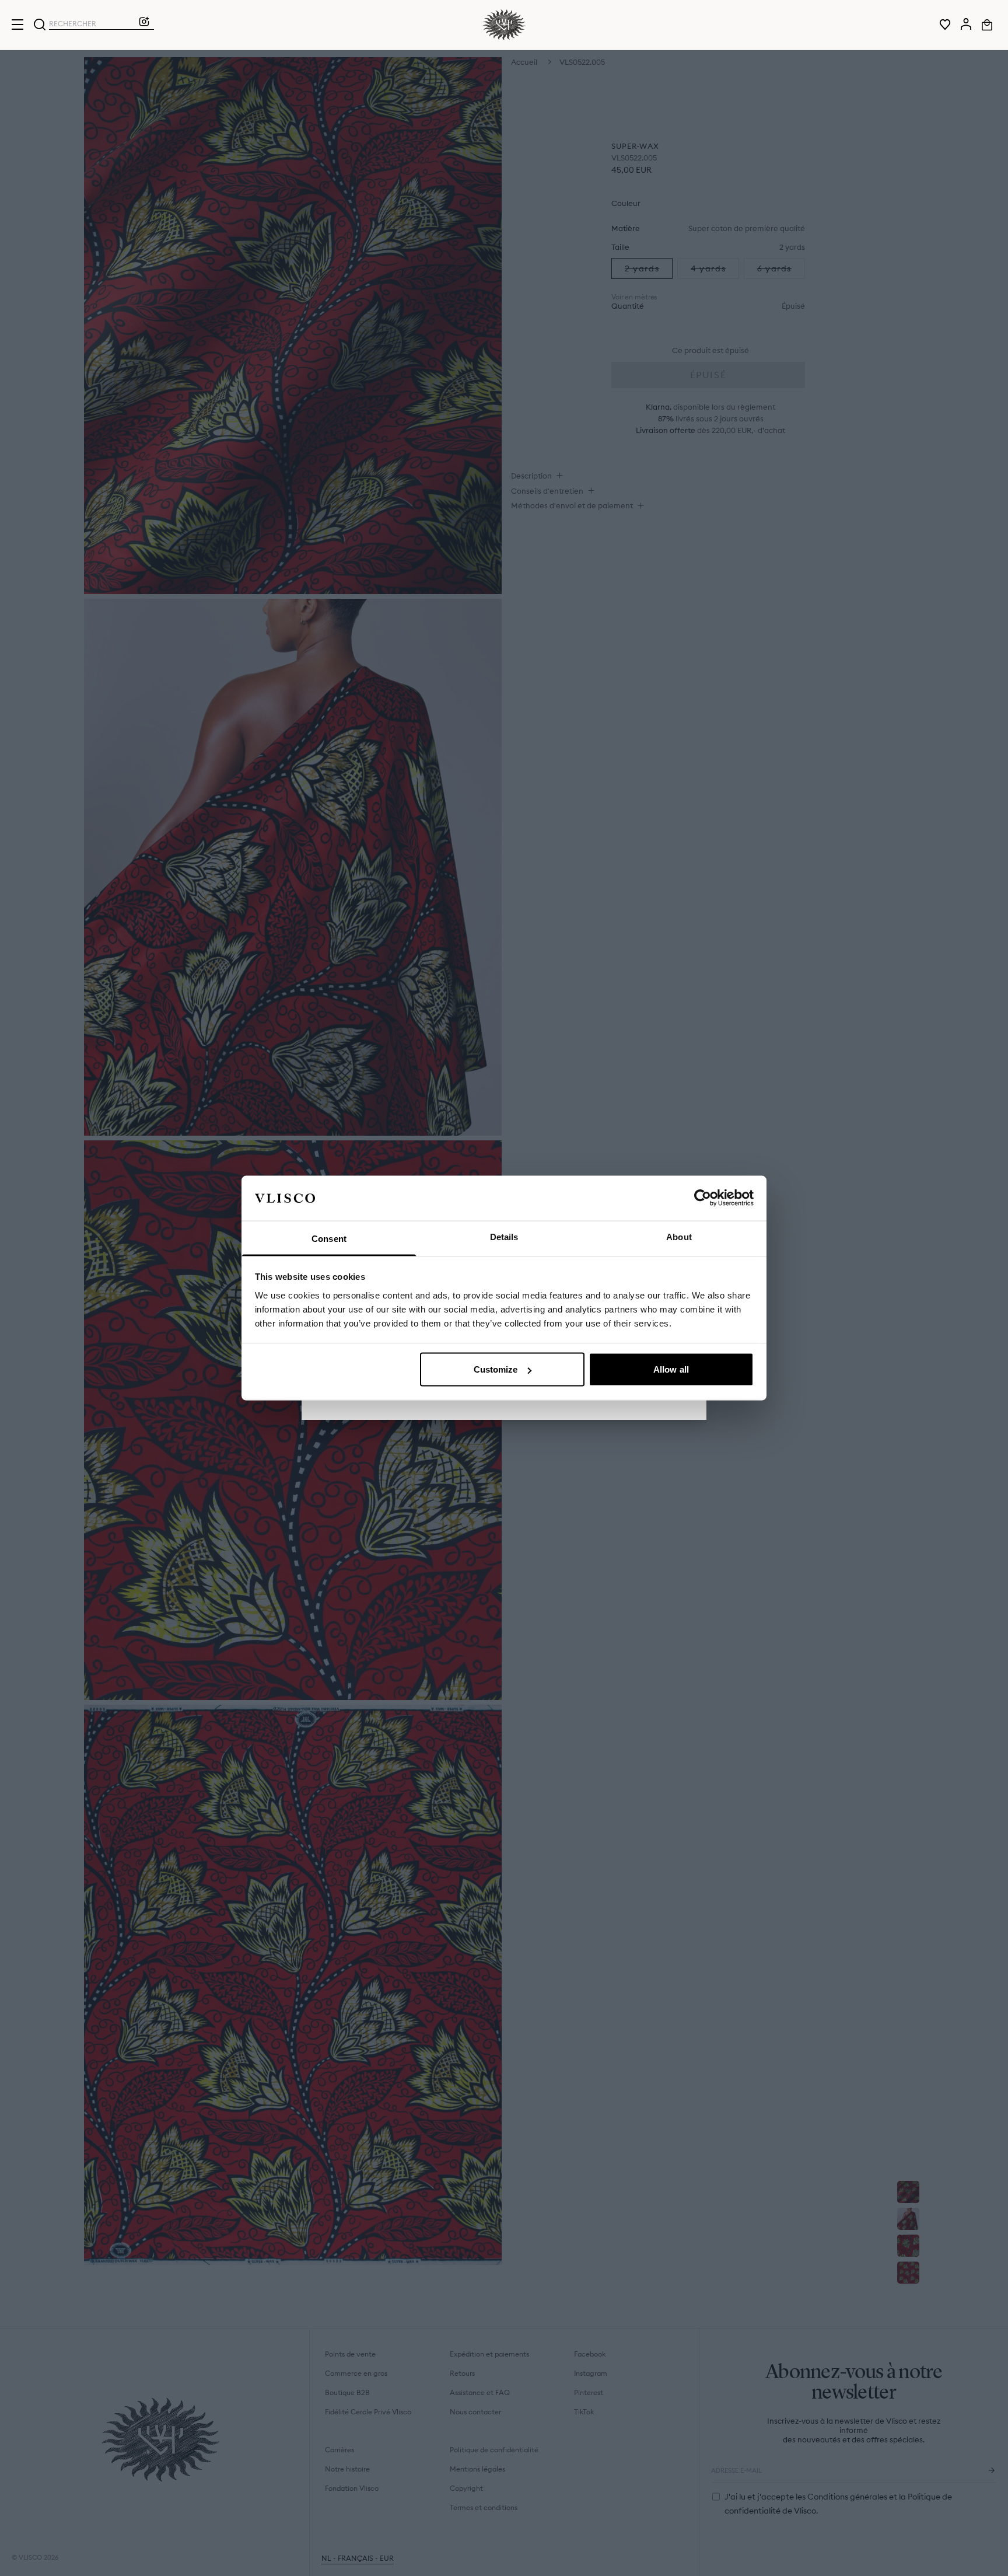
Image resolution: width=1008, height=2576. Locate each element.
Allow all (671, 1369)
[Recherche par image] (144, 25)
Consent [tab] (329, 1238)
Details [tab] (504, 1236)
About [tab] (679, 1236)
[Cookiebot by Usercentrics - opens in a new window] (703, 1198)
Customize (496, 1369)
